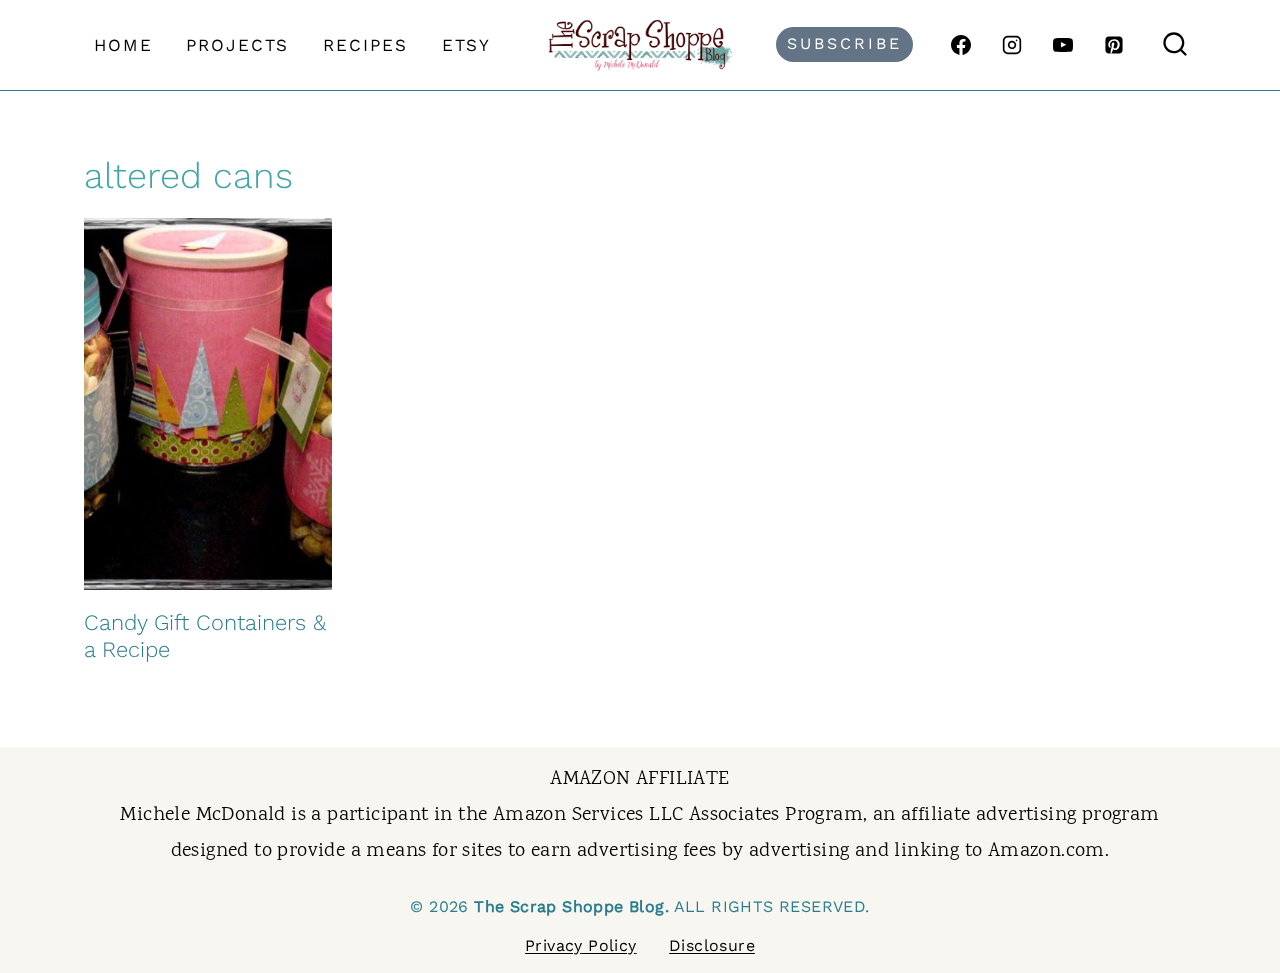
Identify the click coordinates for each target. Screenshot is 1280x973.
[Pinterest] (1114, 45)
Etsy (466, 45)
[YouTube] (1063, 45)
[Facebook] (961, 45)
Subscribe (844, 43)
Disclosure (712, 945)
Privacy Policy (581, 945)
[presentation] (208, 404)
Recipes (365, 45)
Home (123, 45)
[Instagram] (1012, 45)
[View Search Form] (1175, 45)
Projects (237, 45)
